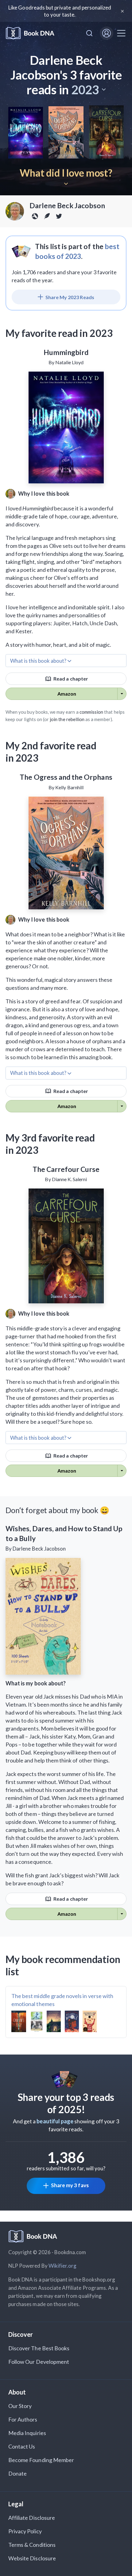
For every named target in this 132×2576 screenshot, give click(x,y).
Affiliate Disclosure (32, 2518)
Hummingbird (66, 352)
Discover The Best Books (39, 2348)
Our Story (20, 2406)
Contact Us (22, 2446)
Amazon (67, 694)
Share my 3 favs (70, 2185)
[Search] (89, 33)
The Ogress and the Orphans (66, 777)
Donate (17, 2473)
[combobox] (89, 33)
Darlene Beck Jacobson (67, 205)
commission (91, 712)
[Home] (30, 33)
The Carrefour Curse (66, 1169)
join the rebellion (67, 719)
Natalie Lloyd (70, 362)
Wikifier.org (63, 2266)
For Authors (23, 2419)
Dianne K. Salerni (70, 1179)
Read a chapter (70, 679)
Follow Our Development (39, 2362)
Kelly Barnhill (69, 787)
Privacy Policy (25, 2531)
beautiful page (55, 2121)
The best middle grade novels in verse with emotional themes (62, 2000)
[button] (88, 90)
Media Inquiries (27, 2433)
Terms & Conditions (32, 2545)
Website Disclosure (32, 2558)
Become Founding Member (41, 2460)
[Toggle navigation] (121, 33)
